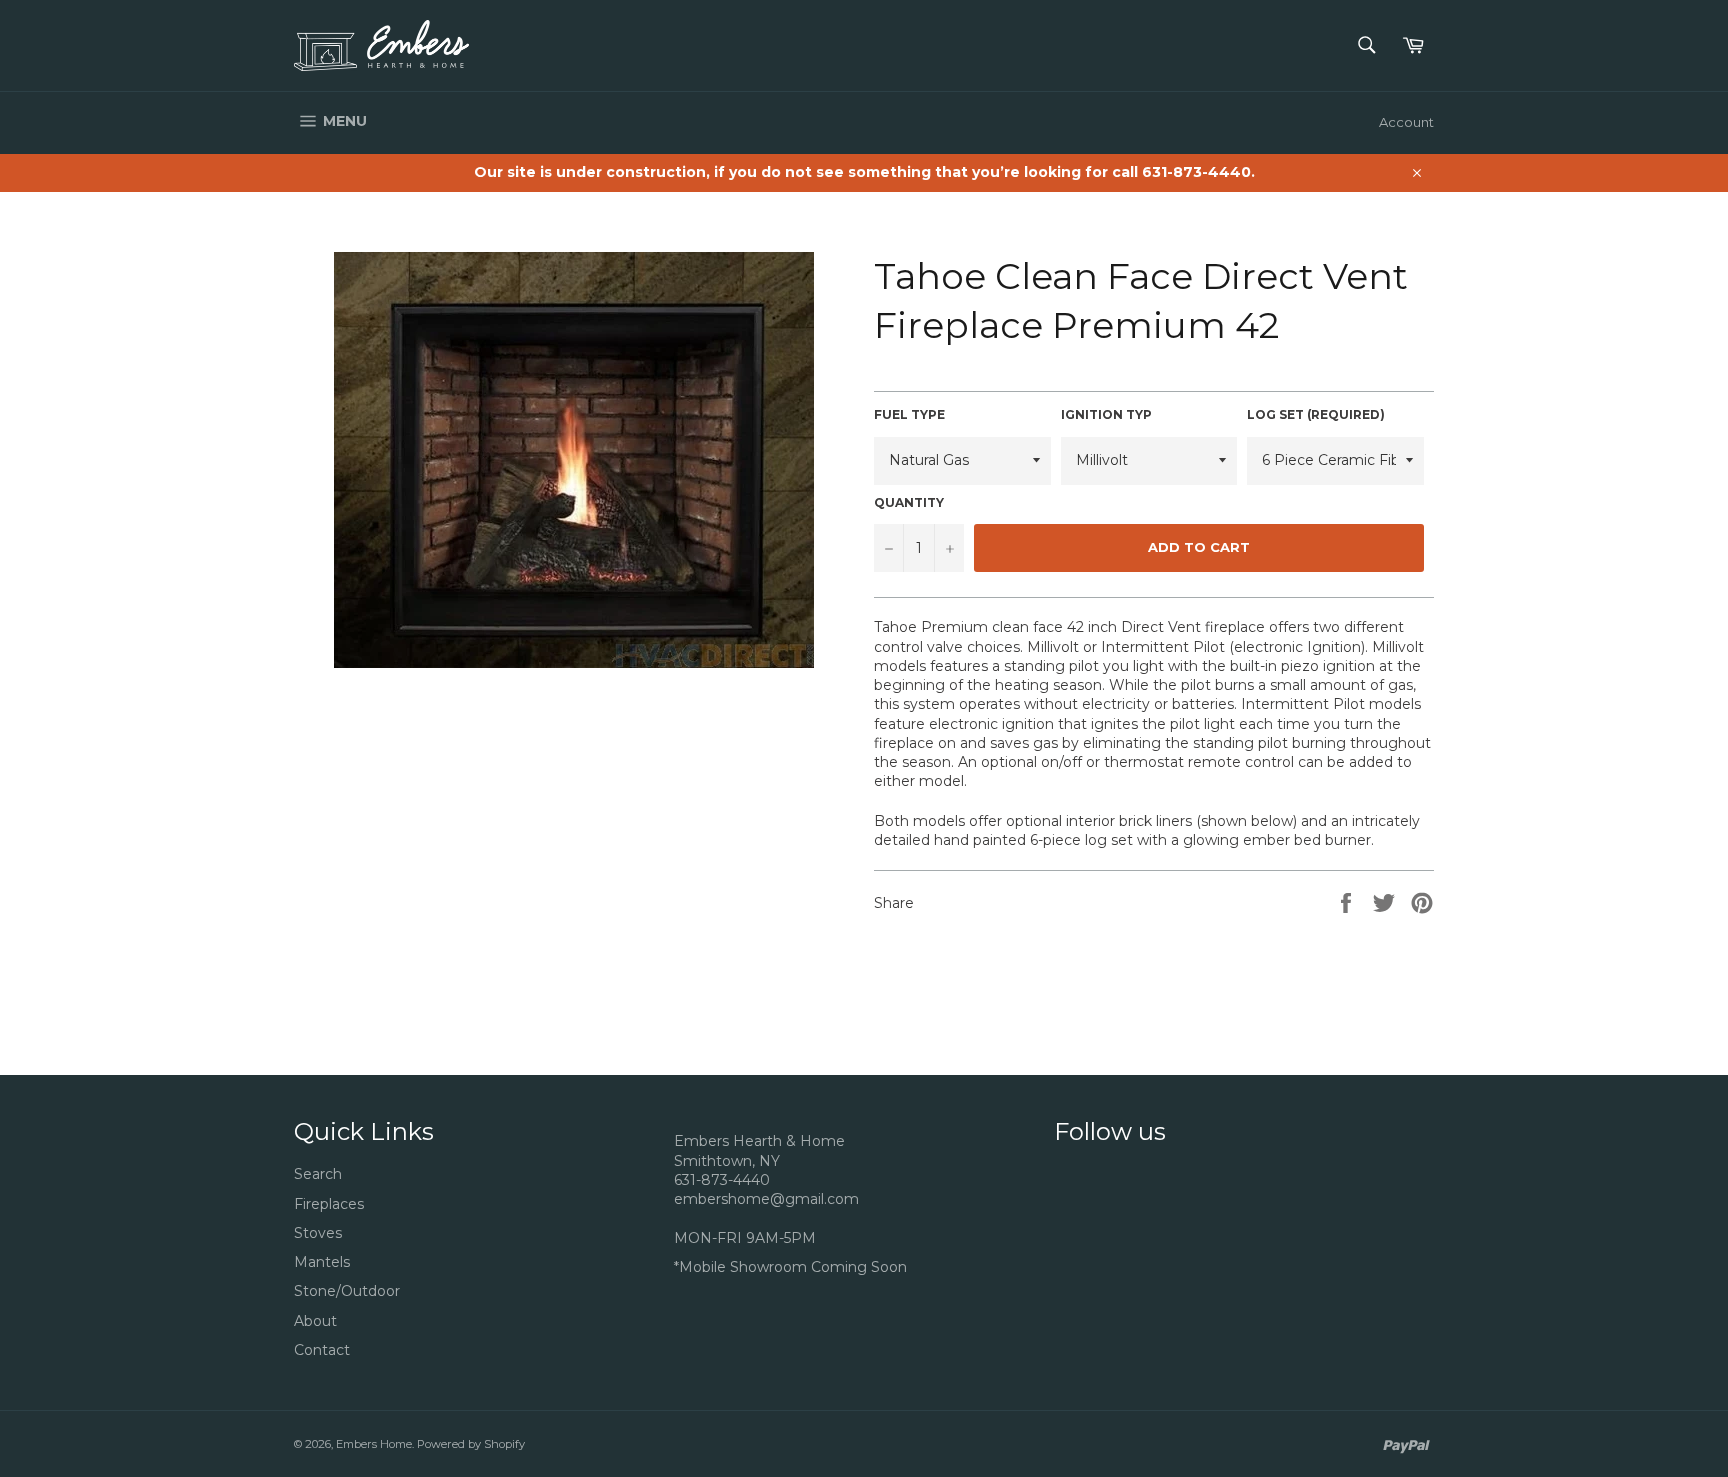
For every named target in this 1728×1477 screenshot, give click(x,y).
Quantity (909, 502)
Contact (322, 1350)
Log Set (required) (1316, 414)
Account (1406, 122)
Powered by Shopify (471, 1444)
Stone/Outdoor (347, 1291)
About (315, 1321)
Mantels (322, 1262)
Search (318, 1174)
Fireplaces (329, 1204)
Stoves (318, 1233)
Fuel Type (909, 414)
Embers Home (374, 1444)
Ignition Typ (1106, 414)
